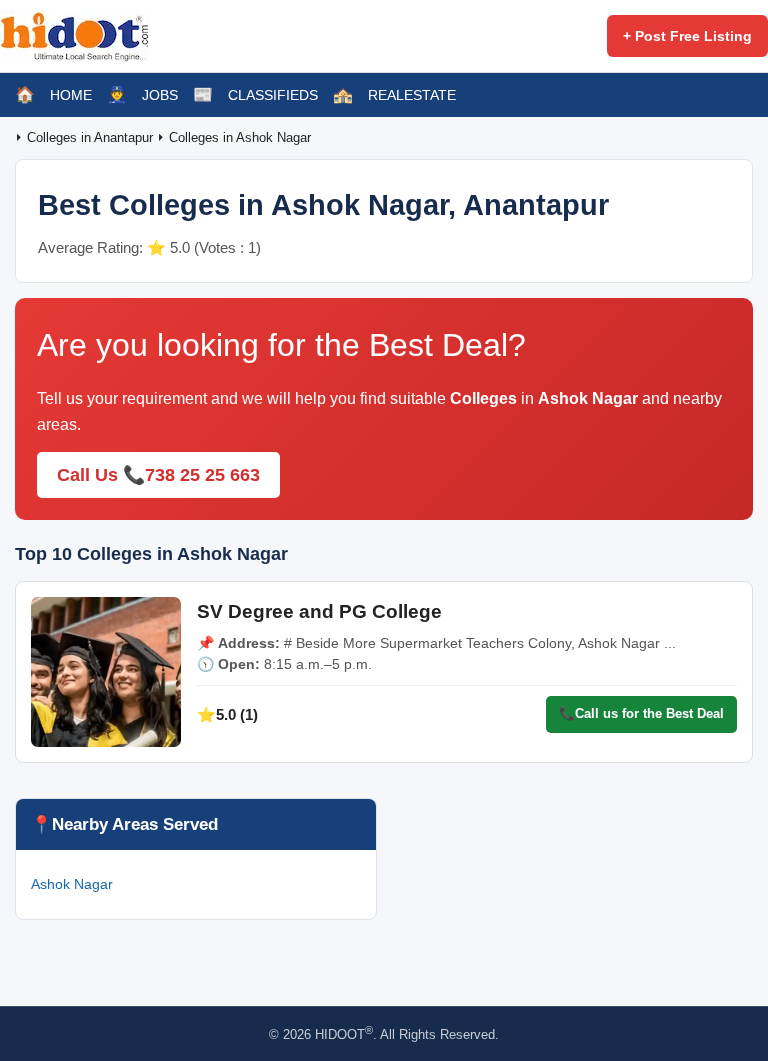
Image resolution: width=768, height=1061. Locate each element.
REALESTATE (412, 95)
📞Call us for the (641, 713)
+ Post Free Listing (687, 36)
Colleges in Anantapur (92, 137)
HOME (71, 95)
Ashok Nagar (72, 884)
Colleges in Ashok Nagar (240, 137)
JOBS (160, 95)
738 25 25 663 (202, 475)
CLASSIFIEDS (273, 95)
